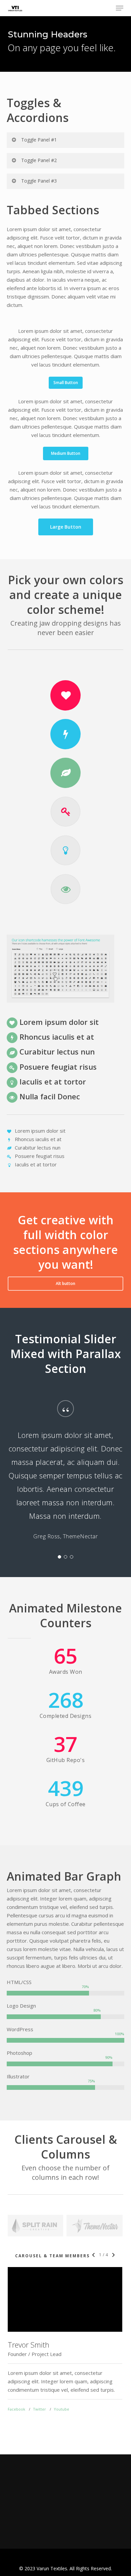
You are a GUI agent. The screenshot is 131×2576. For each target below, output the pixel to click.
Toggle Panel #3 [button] (39, 181)
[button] (120, 8)
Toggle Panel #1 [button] (39, 140)
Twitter (39, 2409)
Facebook (16, 2409)
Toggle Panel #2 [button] (39, 160)
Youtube (61, 2409)
